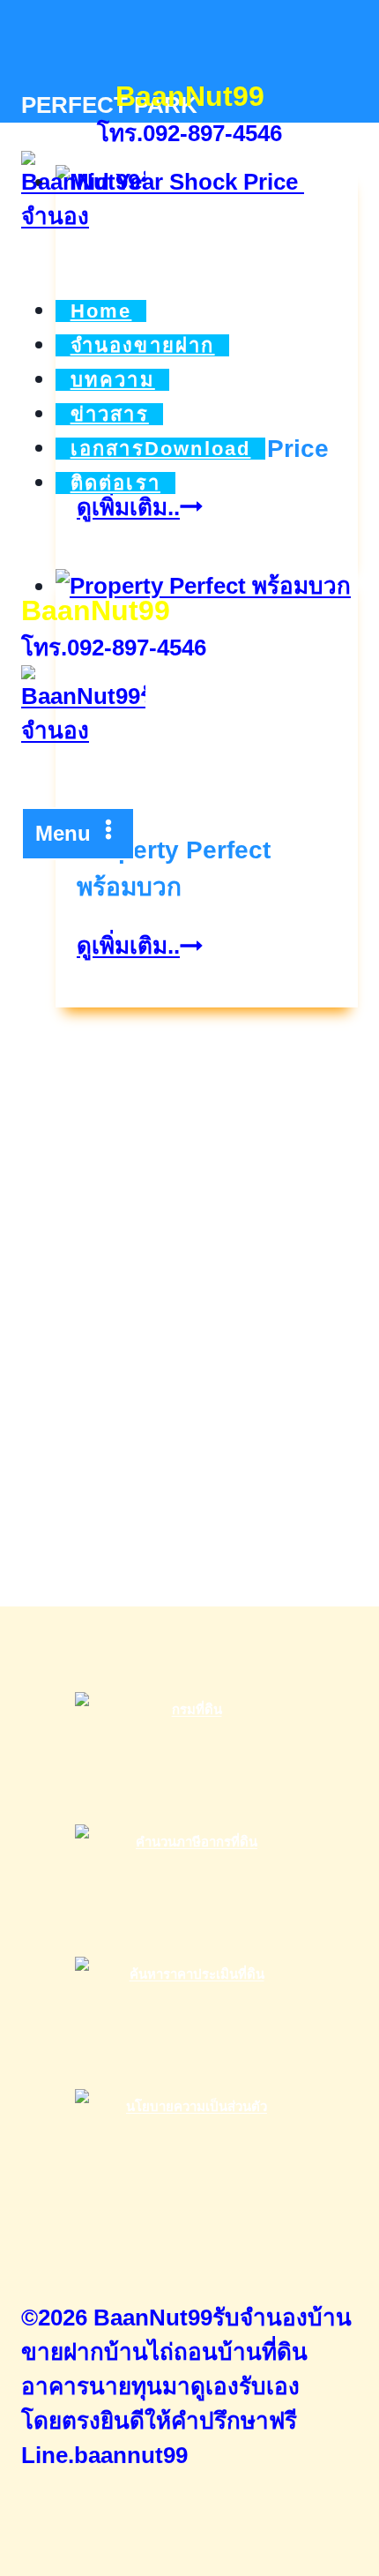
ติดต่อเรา (115, 483)
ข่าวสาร (110, 414)
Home (101, 311)
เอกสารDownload (161, 449)
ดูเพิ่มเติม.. (140, 946)
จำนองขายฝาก (143, 345)
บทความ (113, 380)
